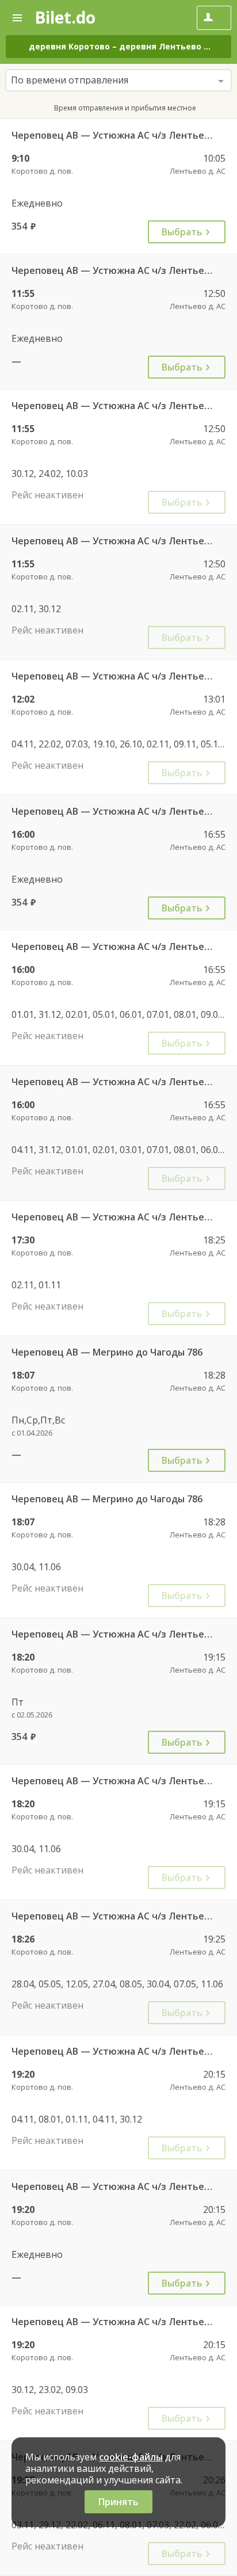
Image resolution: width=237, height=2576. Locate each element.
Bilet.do (65, 17)
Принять (118, 2502)
